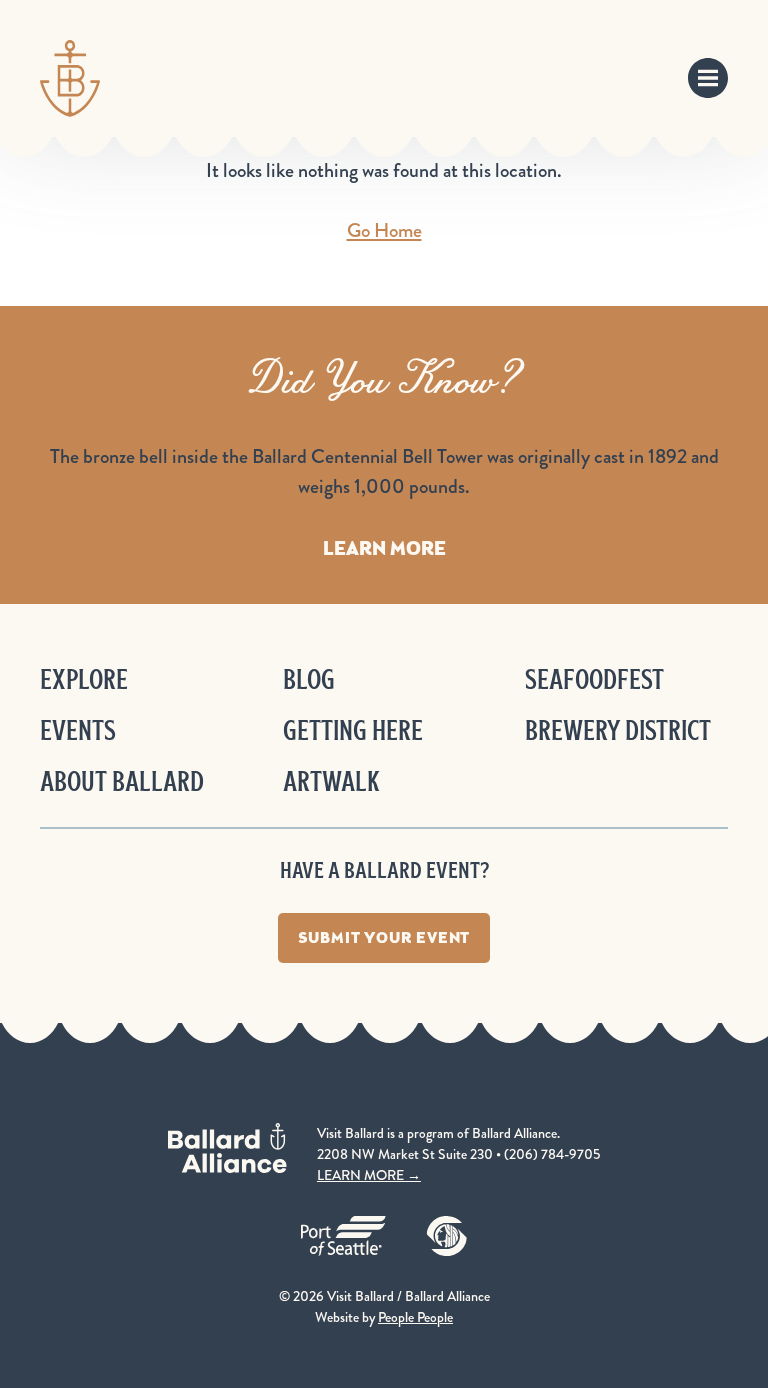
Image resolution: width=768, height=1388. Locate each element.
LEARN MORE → (369, 1175)
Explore (84, 679)
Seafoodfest (594, 679)
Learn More (384, 548)
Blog (309, 679)
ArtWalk (331, 781)
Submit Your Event (384, 937)
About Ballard (122, 781)
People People (415, 1317)
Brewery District (618, 730)
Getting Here (353, 730)
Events (78, 730)
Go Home (384, 230)
